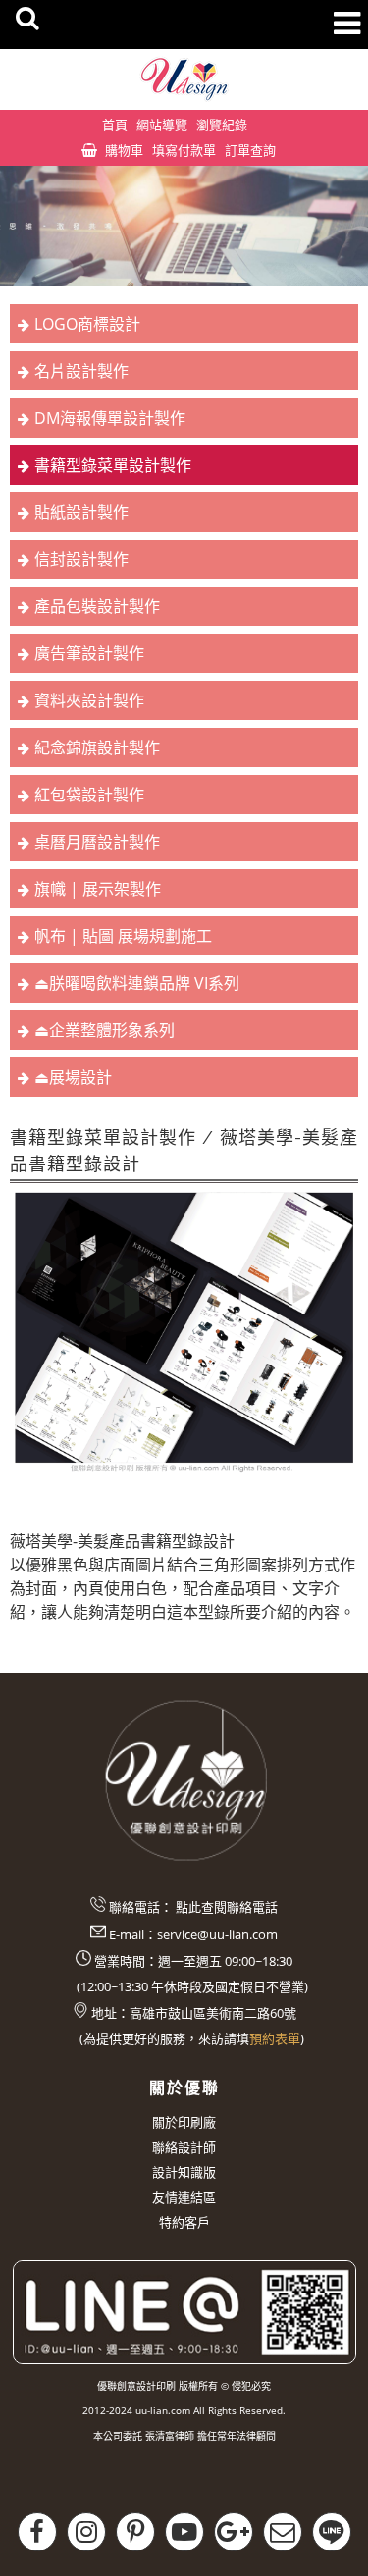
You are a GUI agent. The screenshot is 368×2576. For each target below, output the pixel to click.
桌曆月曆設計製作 (97, 842)
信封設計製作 (81, 559)
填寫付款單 (184, 150)
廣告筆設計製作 (89, 653)
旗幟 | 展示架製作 (98, 889)
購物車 (124, 150)
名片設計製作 (81, 371)
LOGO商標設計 (87, 324)
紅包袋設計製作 (89, 795)
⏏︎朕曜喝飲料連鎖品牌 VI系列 (137, 983)
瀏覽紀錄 (222, 125)
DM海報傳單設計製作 (110, 418)
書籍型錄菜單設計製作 (113, 465)
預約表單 (275, 2038)
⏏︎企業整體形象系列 (105, 1030)
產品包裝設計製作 (97, 606)
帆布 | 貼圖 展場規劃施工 (123, 936)
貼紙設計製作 (81, 512)
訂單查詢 (250, 150)
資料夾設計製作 (89, 700)
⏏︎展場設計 (73, 1077)
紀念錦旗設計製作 (97, 747)
